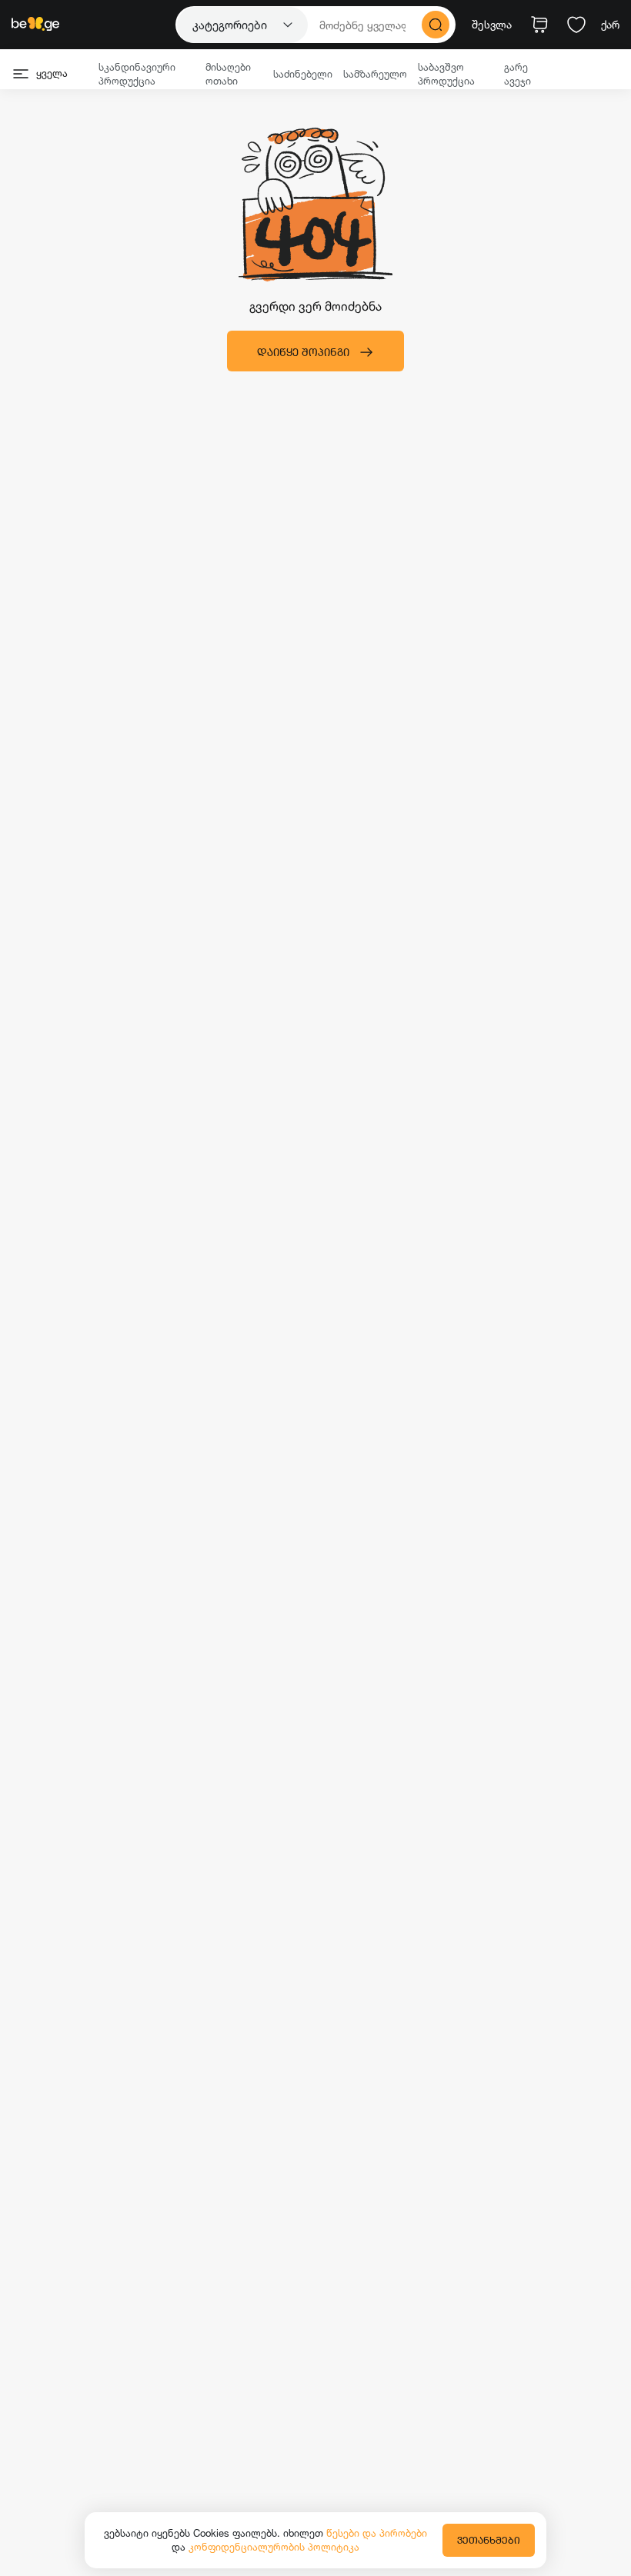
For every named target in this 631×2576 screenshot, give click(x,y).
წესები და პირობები (377, 2533)
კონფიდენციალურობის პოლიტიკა (274, 2547)
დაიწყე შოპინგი (303, 352)
